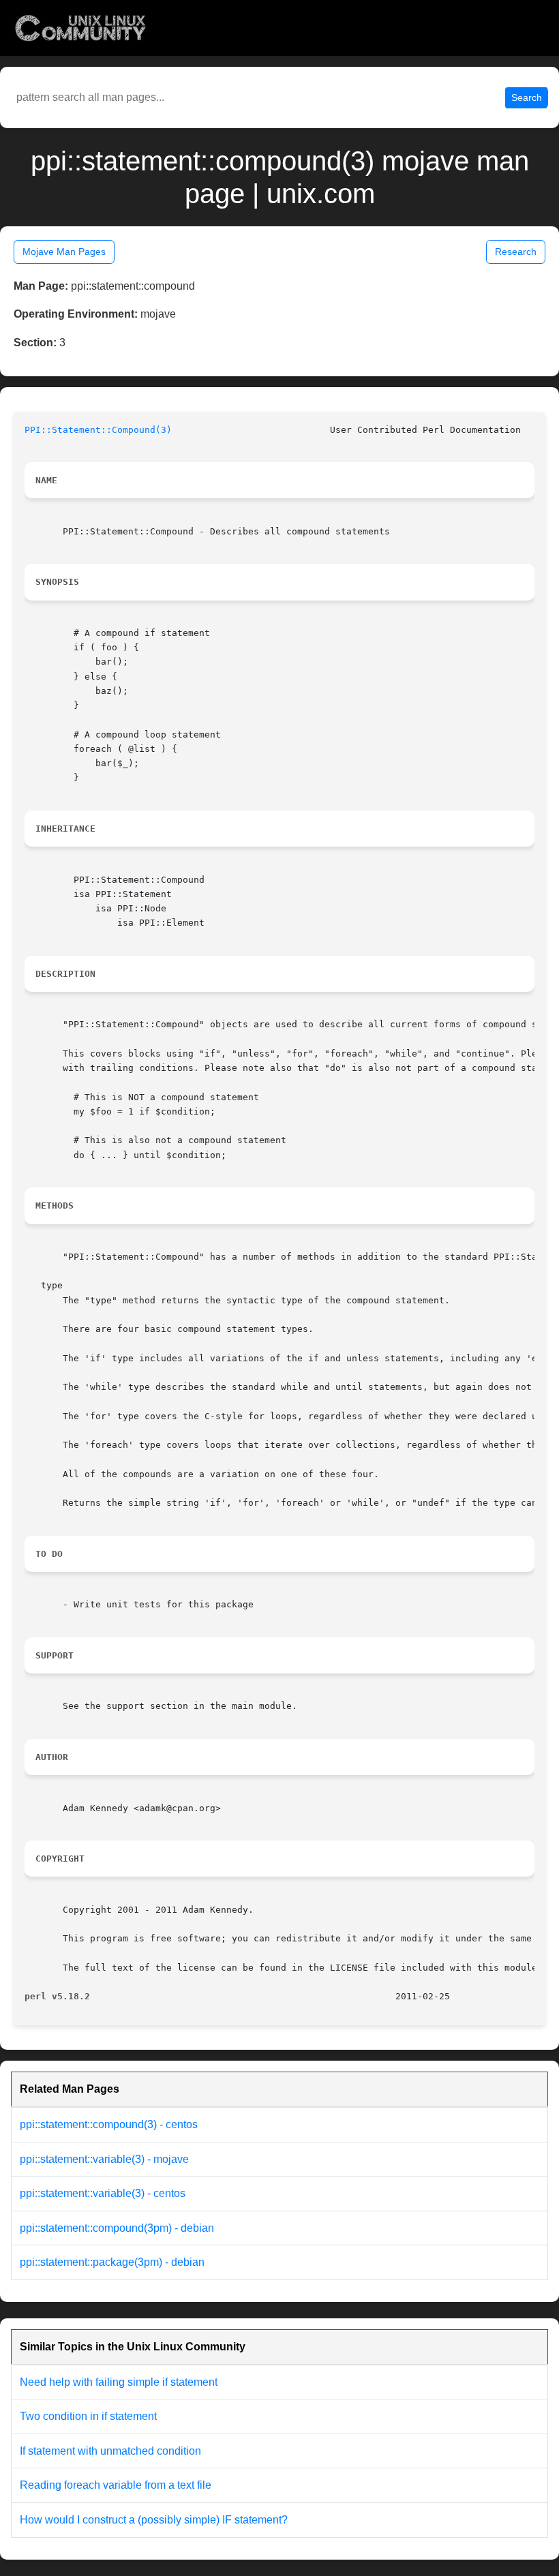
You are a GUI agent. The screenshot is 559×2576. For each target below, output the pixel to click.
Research (516, 252)
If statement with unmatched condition (110, 2451)
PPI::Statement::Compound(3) (98, 430)
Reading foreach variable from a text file (116, 2485)
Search (527, 97)
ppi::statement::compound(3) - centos (109, 2124)
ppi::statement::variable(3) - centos (103, 2193)
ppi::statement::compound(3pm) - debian (117, 2228)
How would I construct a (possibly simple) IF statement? (154, 2520)
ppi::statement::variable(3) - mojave (104, 2159)
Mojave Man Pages (64, 252)
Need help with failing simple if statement (119, 2382)
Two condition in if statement (88, 2416)
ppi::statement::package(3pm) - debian (112, 2262)
